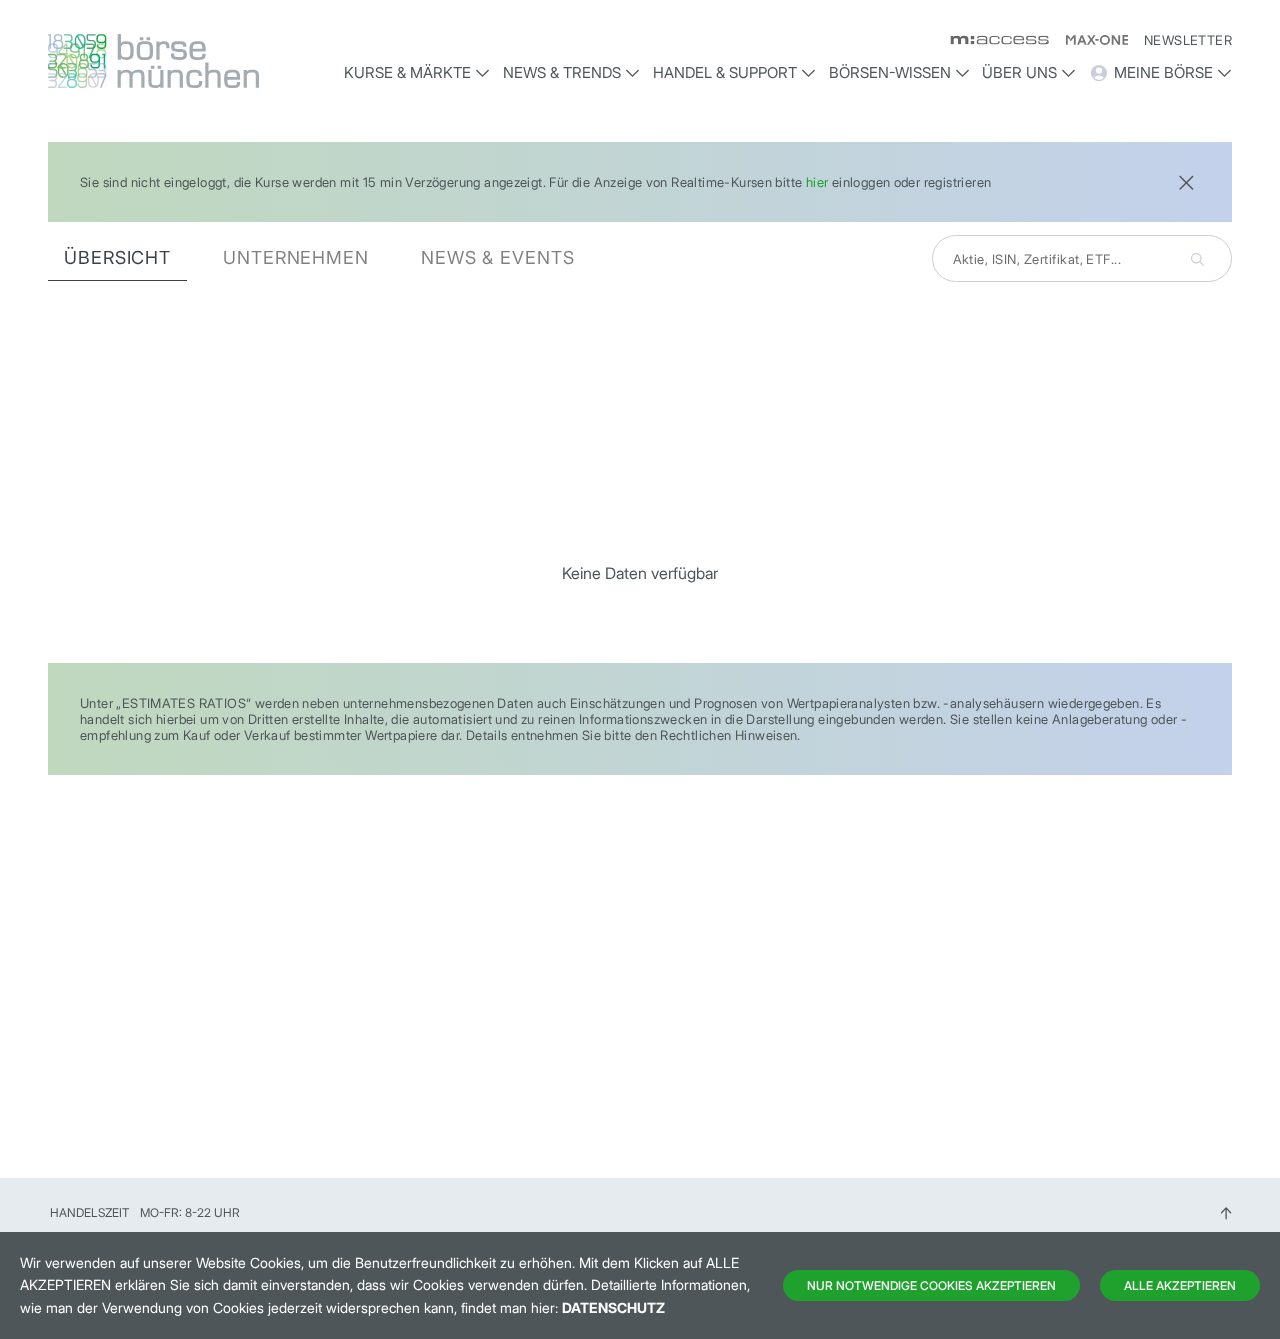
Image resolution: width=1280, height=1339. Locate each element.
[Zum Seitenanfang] (1226, 1212)
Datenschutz (613, 1307)
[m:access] (991, 40)
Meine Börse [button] (1163, 72)
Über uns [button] (1019, 72)
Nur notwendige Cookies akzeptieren (931, 1285)
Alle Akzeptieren (1180, 1285)
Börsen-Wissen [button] (890, 72)
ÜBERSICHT (117, 257)
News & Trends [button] (562, 72)
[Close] (1186, 180)
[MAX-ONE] (1088, 40)
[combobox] (1082, 258)
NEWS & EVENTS (498, 257)
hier (817, 182)
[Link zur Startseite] (187, 61)
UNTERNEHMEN (296, 257)
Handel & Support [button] (725, 72)
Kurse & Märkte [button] (407, 72)
